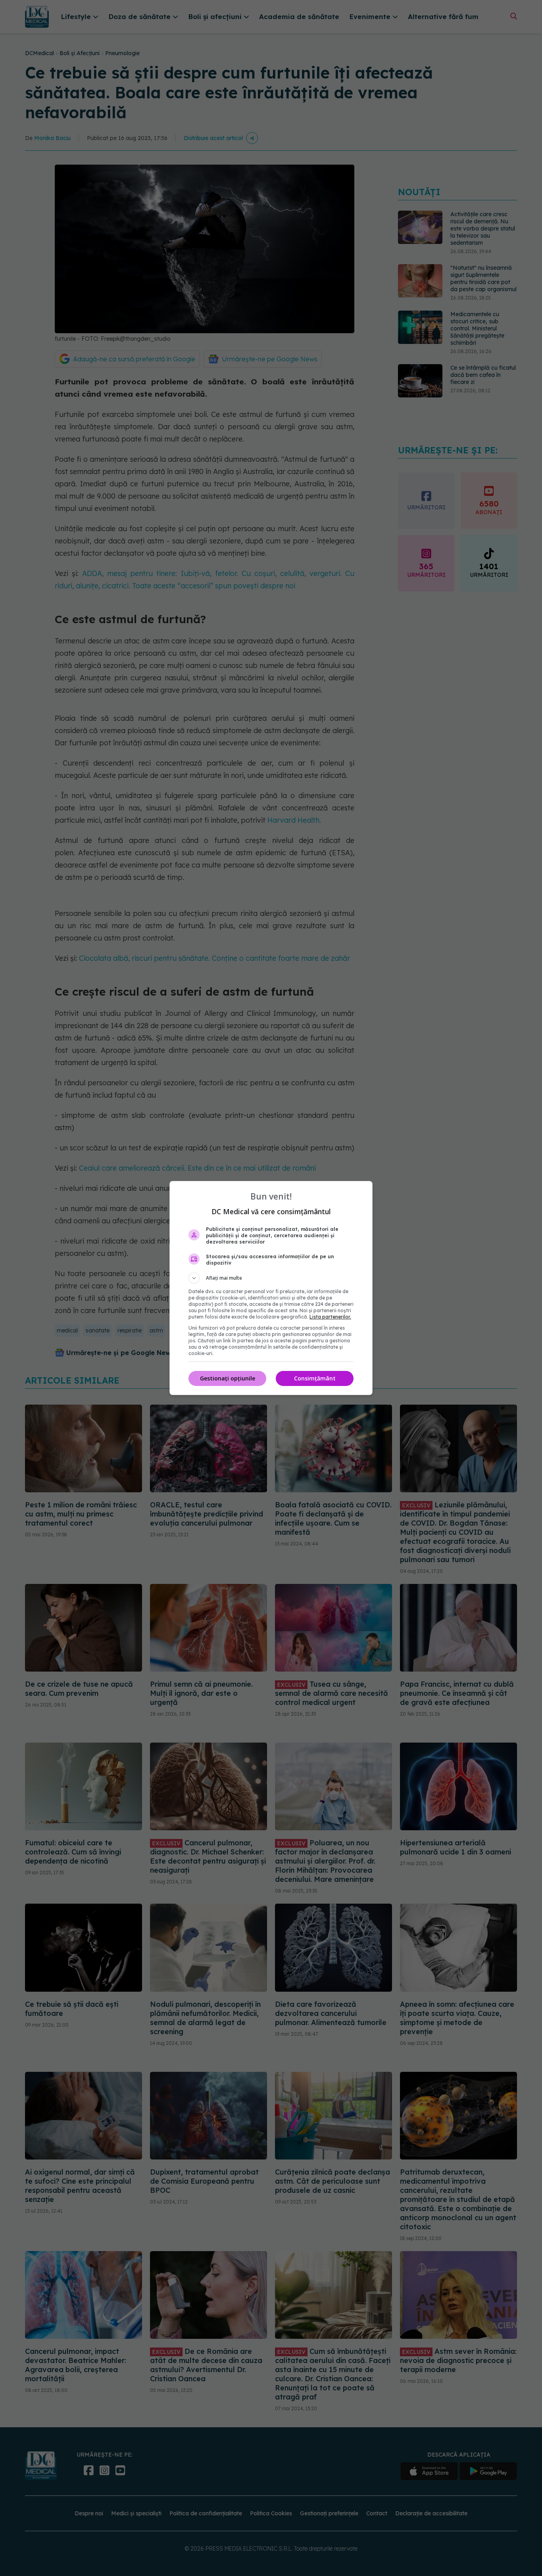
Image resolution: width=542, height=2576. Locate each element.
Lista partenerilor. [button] (330, 1317)
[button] (271, 1278)
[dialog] (271, 1288)
